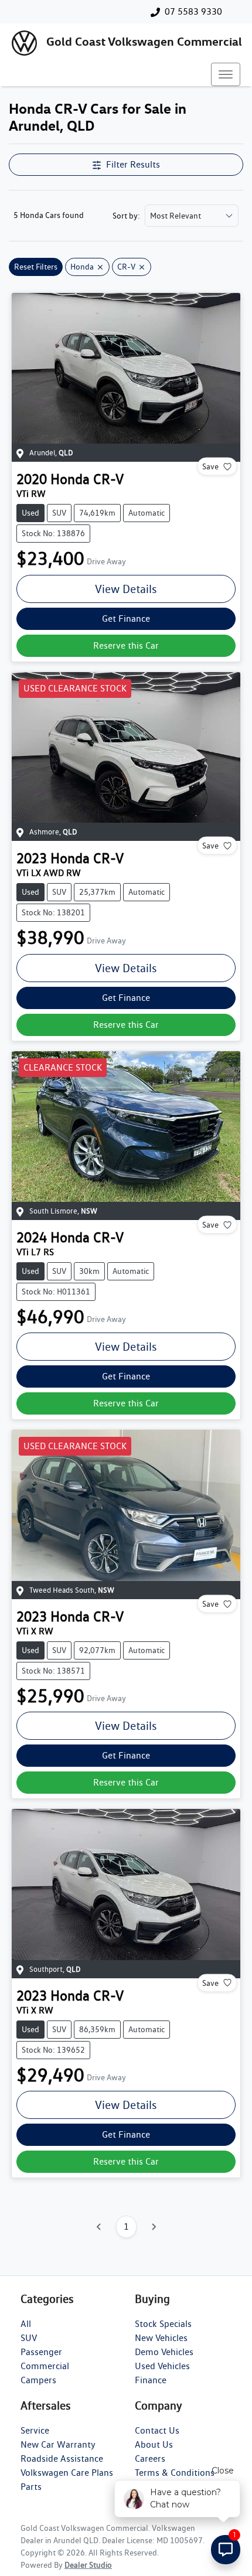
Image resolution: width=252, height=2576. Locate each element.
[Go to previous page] (99, 2227)
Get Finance (126, 619)
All (26, 2324)
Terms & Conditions (175, 2473)
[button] (226, 74)
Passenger (41, 2352)
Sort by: (126, 216)
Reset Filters (36, 267)
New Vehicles (161, 2338)
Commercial (45, 2366)
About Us (154, 2444)
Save (210, 466)
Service (35, 2430)
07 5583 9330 (193, 11)
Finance (151, 2380)
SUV (29, 2338)
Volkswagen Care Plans (67, 2473)
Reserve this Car (126, 645)
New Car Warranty (58, 2444)
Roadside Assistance (62, 2459)
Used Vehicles (162, 2366)
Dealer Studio (88, 2565)
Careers (150, 2459)
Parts (31, 2487)
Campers (38, 2380)
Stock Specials (163, 2324)
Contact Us (157, 2430)
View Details (126, 589)
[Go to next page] (154, 2227)
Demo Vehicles (164, 2352)
